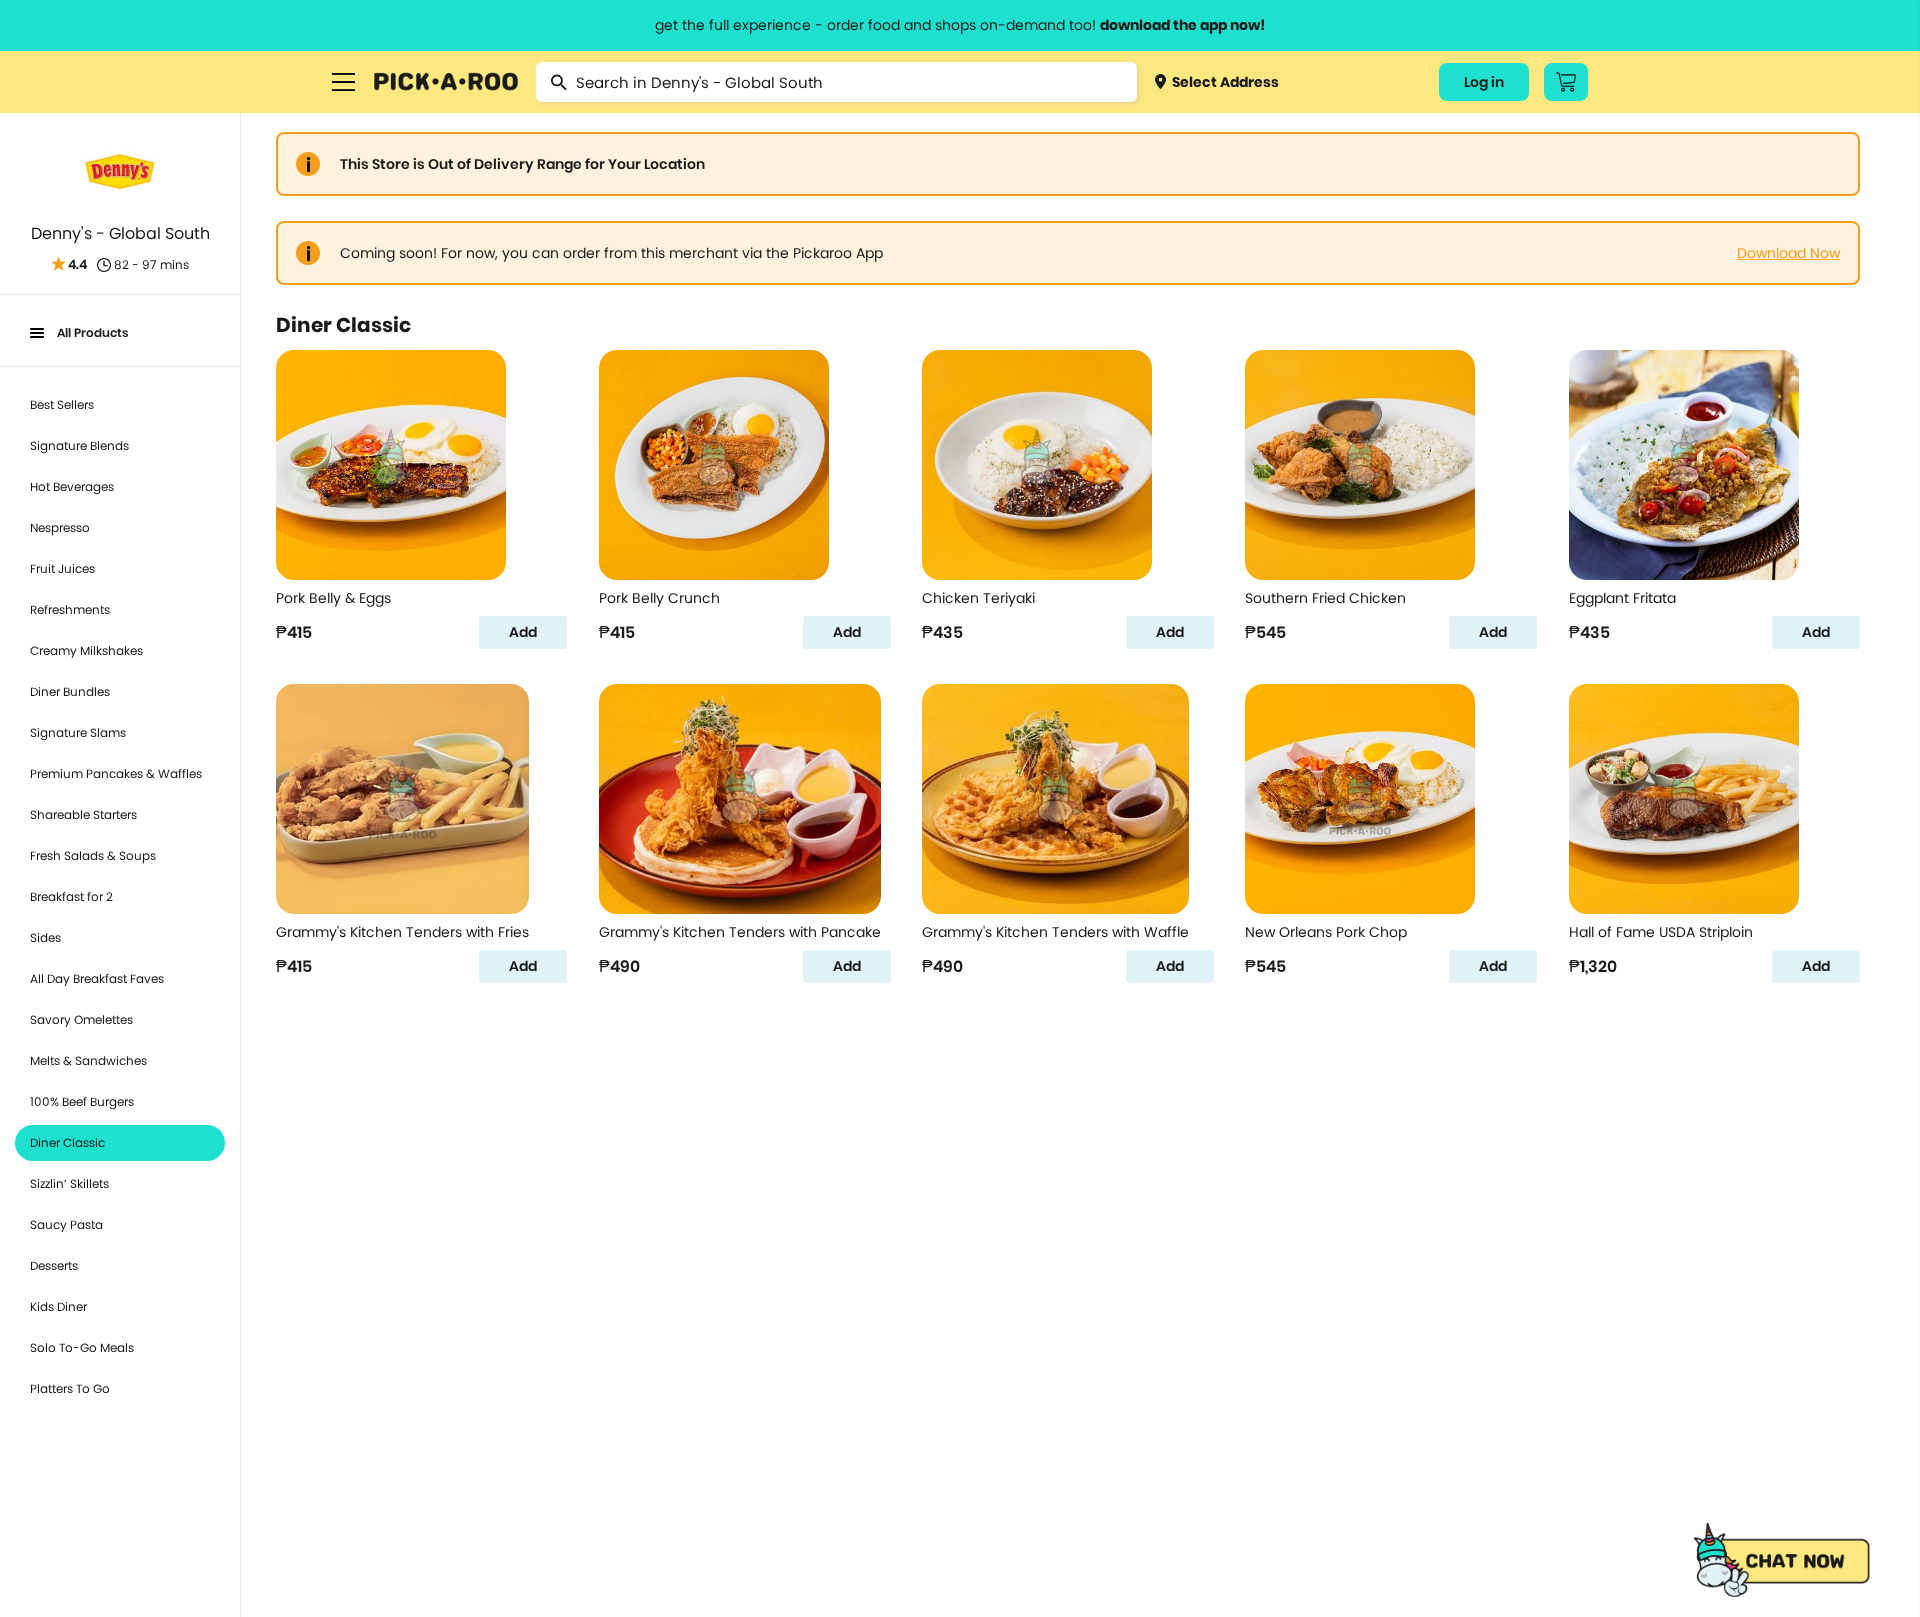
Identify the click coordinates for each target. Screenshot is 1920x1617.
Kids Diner (58, 1306)
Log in (1484, 82)
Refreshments (70, 609)
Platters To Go (70, 1388)
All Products (92, 332)
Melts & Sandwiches (88, 1060)
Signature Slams (78, 732)
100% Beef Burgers (82, 1101)
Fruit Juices (62, 568)
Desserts (54, 1265)
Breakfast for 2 (71, 896)
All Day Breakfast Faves (97, 978)
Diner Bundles (70, 691)
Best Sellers (62, 404)
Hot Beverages (72, 486)
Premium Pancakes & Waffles (116, 773)
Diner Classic (67, 1142)
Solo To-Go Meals (82, 1347)
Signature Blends (79, 445)
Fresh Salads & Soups (93, 855)
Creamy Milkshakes (86, 650)
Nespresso (60, 527)
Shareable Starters (83, 814)
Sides (45, 937)
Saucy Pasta (66, 1224)
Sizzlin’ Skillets (69, 1183)
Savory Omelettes (81, 1019)
